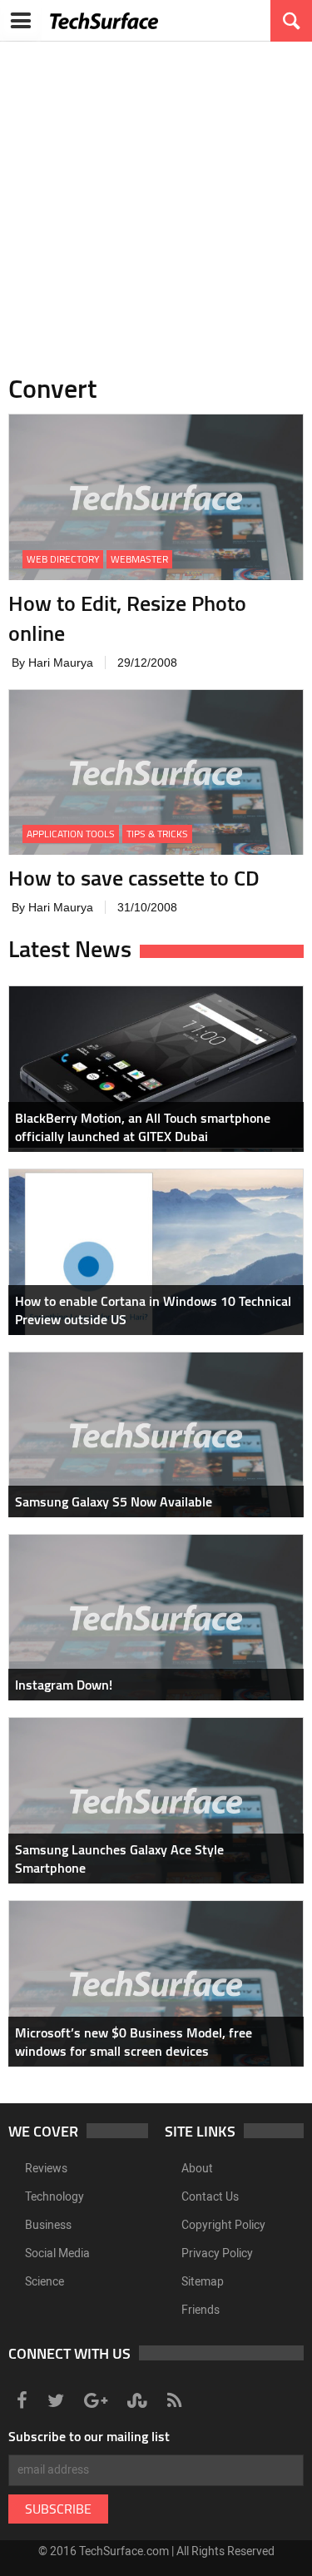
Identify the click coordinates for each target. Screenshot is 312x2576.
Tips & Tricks (157, 834)
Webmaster (139, 559)
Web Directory (63, 559)
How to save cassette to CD (134, 878)
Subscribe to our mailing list (89, 2436)
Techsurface (104, 21)
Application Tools (71, 834)
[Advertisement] (156, 198)
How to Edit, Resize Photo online (127, 618)
